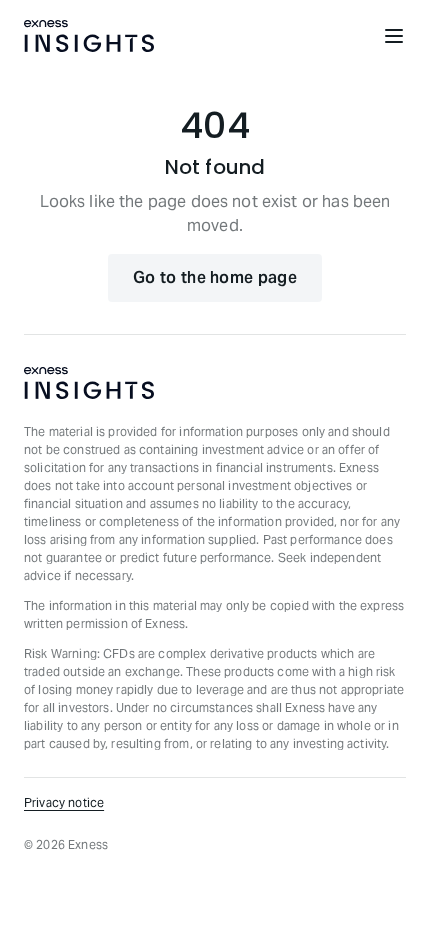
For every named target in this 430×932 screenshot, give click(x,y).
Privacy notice (64, 802)
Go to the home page (215, 277)
